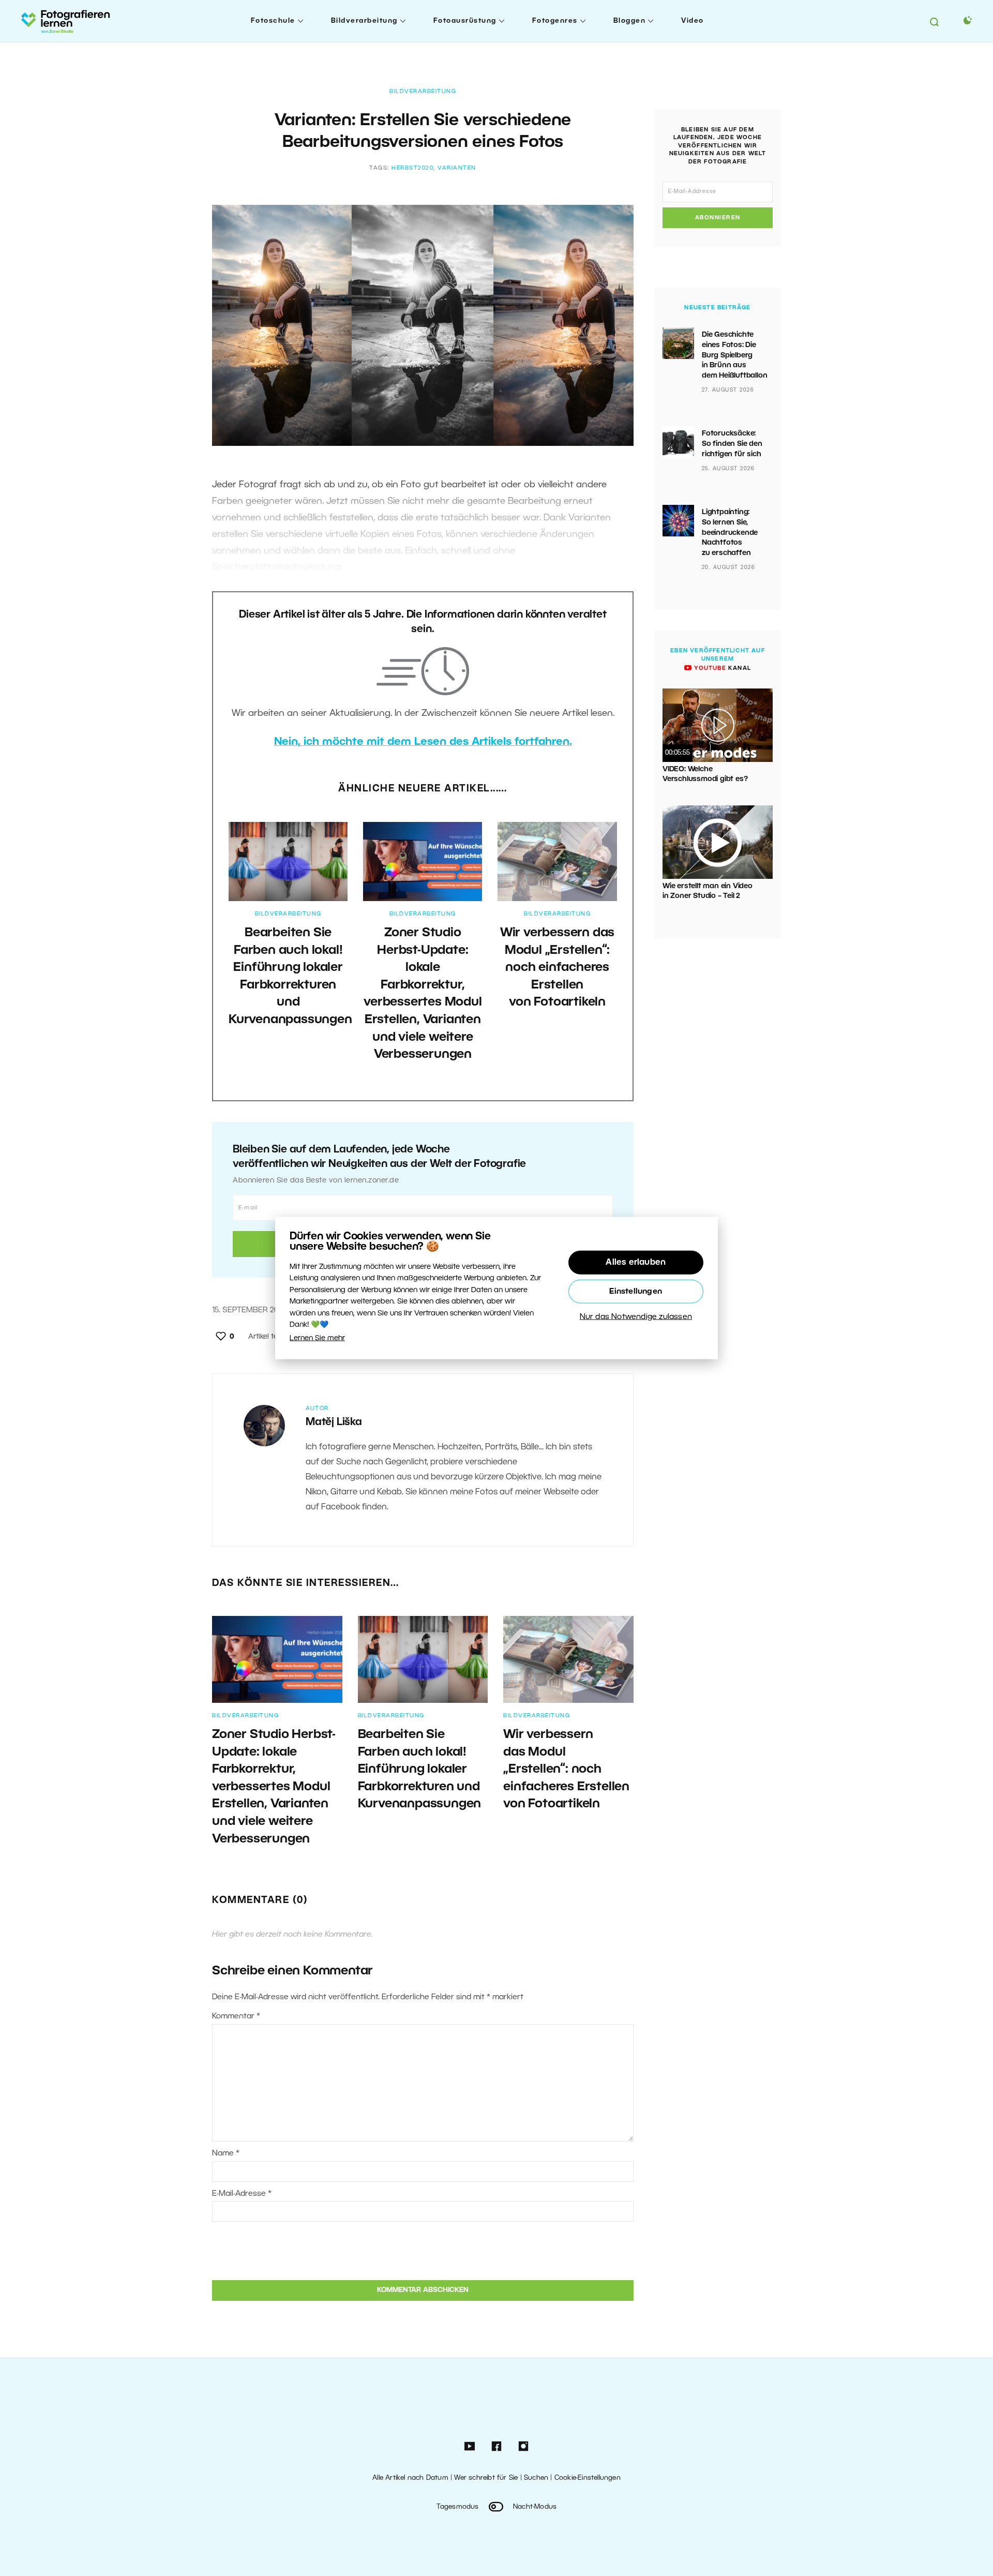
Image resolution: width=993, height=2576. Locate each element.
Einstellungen (636, 1292)
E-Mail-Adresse (242, 2194)
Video (693, 21)
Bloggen (630, 21)
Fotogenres (555, 21)
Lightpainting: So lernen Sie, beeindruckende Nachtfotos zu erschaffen (730, 533)
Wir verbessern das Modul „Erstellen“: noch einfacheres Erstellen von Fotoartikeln (557, 968)
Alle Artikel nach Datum (410, 2478)
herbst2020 (412, 168)
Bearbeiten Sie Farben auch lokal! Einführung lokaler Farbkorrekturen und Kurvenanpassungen (420, 1770)
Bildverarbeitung (364, 21)
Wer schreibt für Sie (486, 2478)
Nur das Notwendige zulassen (636, 1317)
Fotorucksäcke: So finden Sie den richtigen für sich (732, 444)
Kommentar (236, 2016)
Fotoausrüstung (465, 21)
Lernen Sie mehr (317, 1338)
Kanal (721, 668)
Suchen (536, 2478)
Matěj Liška (334, 1422)
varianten (457, 168)
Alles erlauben (636, 1263)
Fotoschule (273, 21)
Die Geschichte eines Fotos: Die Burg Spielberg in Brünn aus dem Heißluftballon (734, 355)
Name (226, 2153)
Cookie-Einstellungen (588, 2478)
